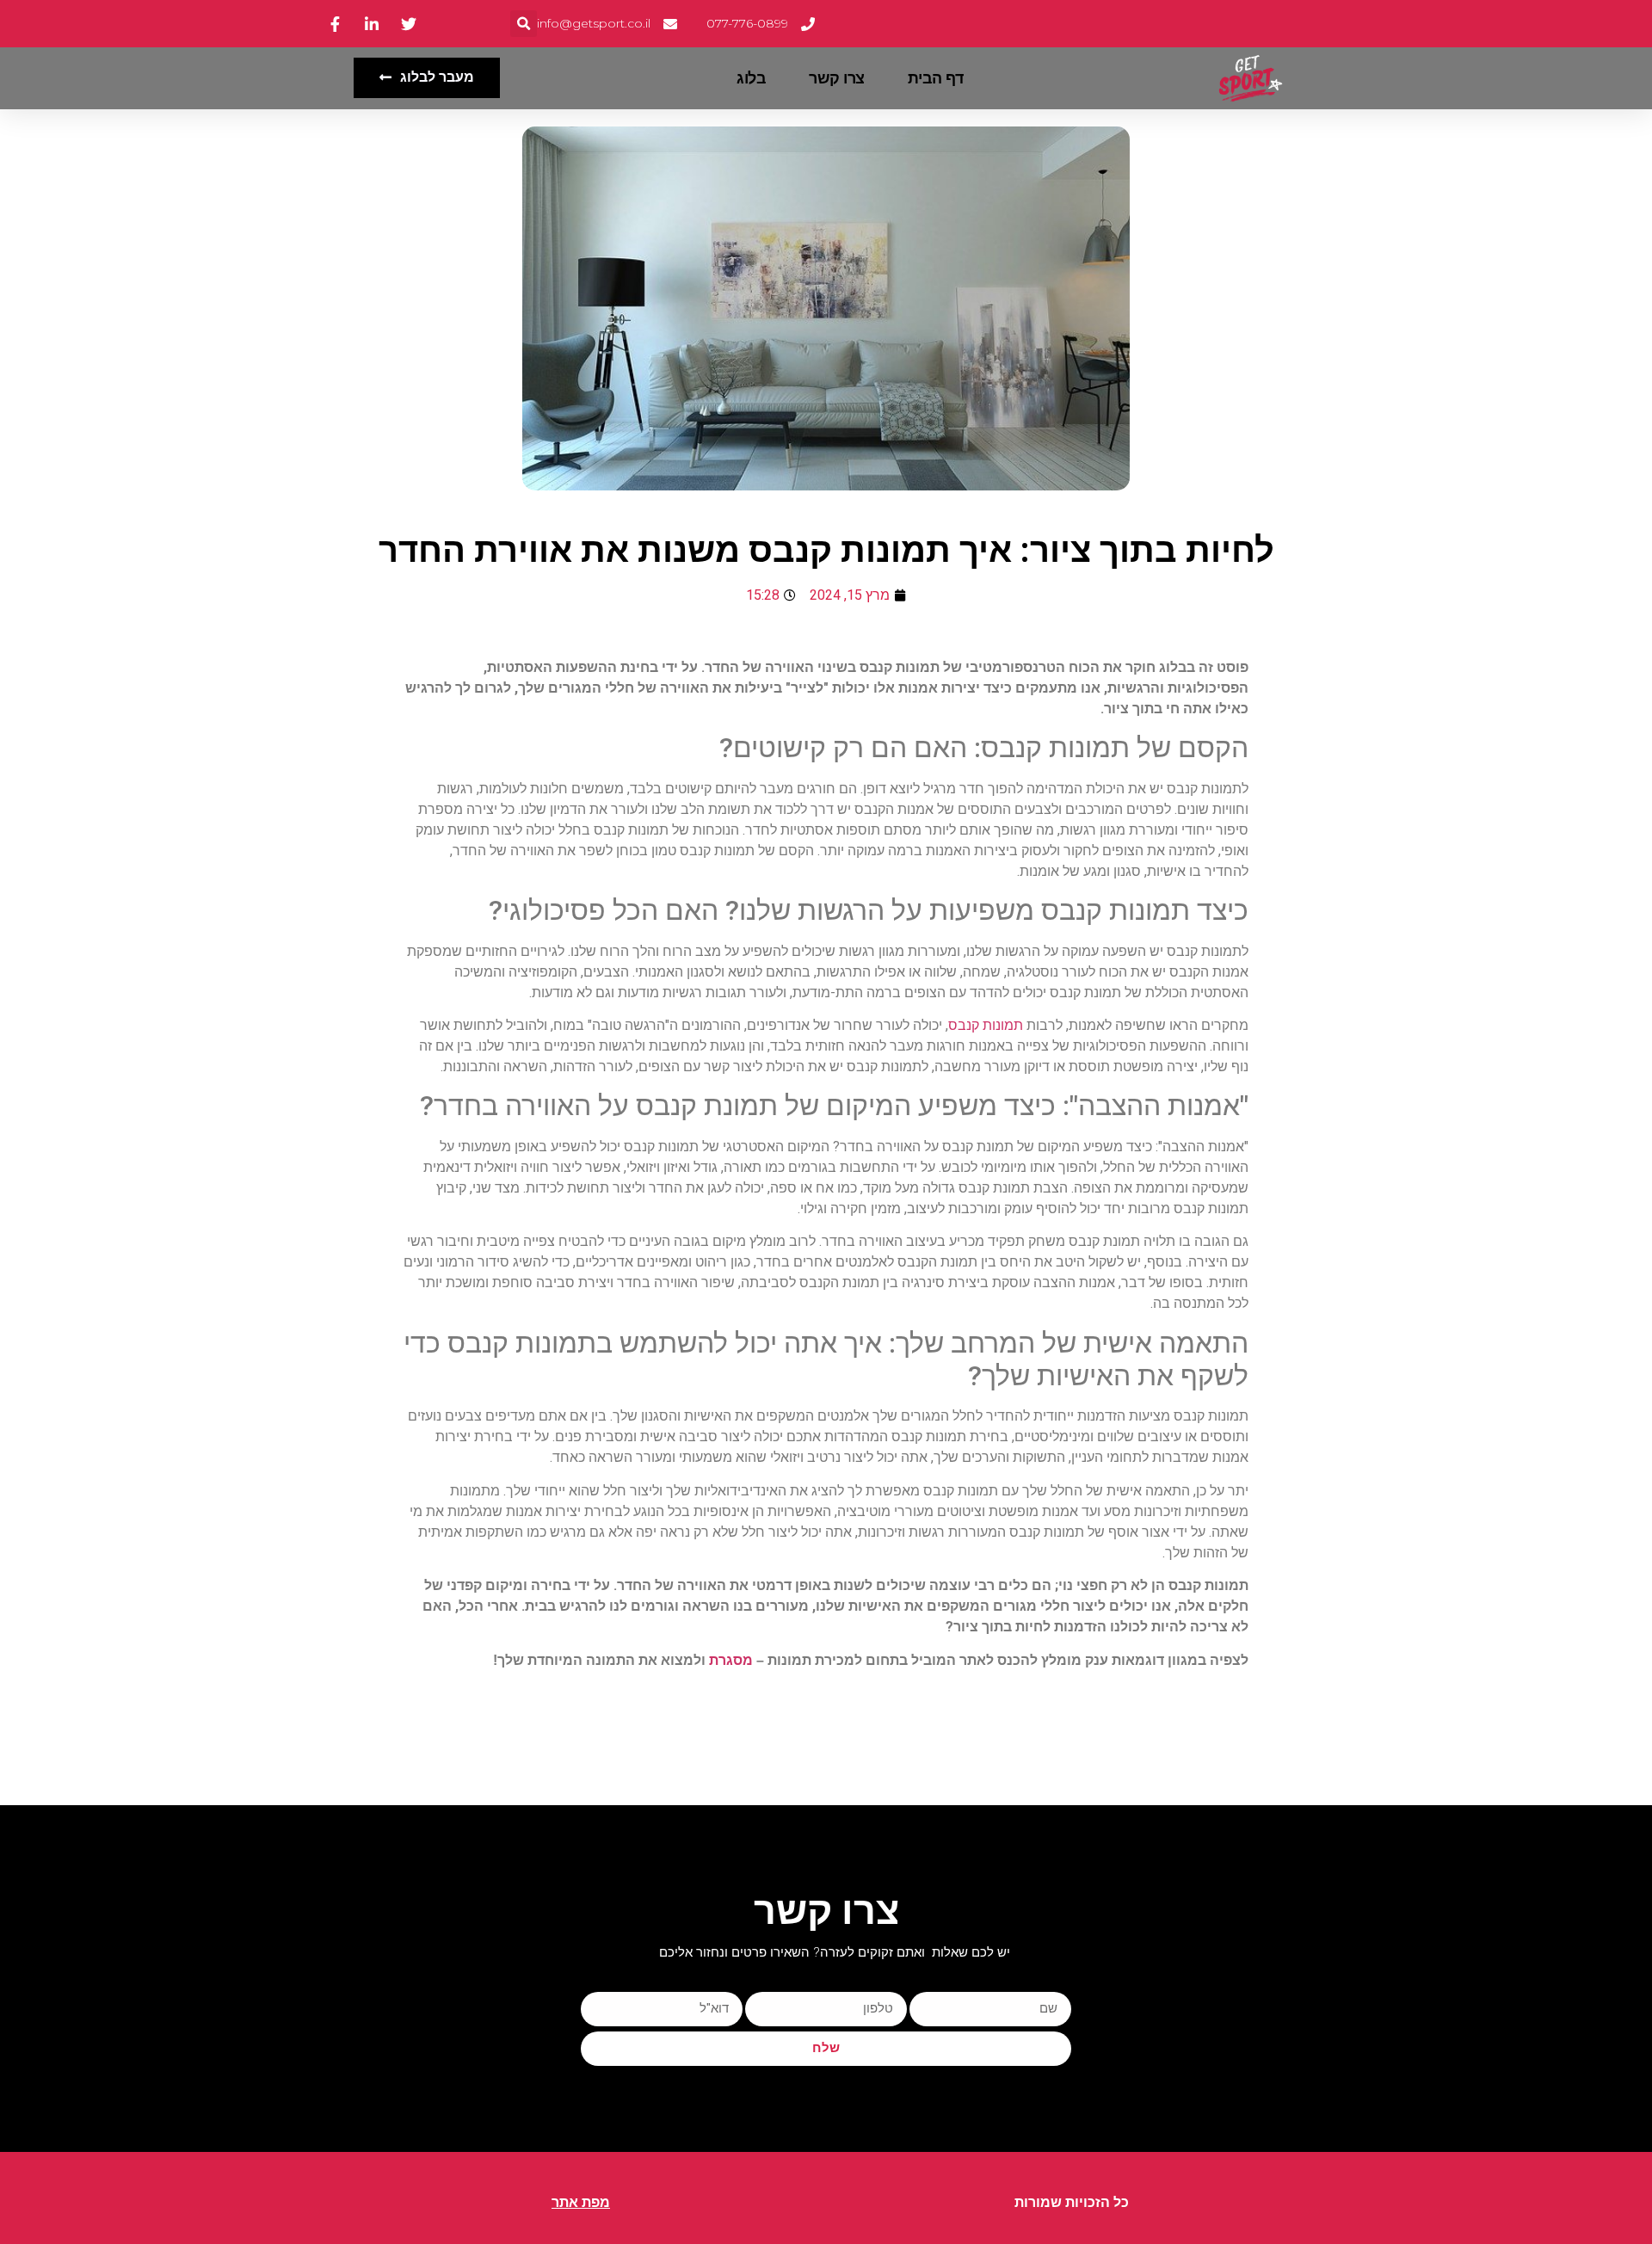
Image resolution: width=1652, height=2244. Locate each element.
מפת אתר (581, 2202)
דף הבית (936, 78)
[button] (524, 24)
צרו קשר (837, 78)
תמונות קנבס (986, 1025)
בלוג (751, 78)
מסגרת (731, 1660)
